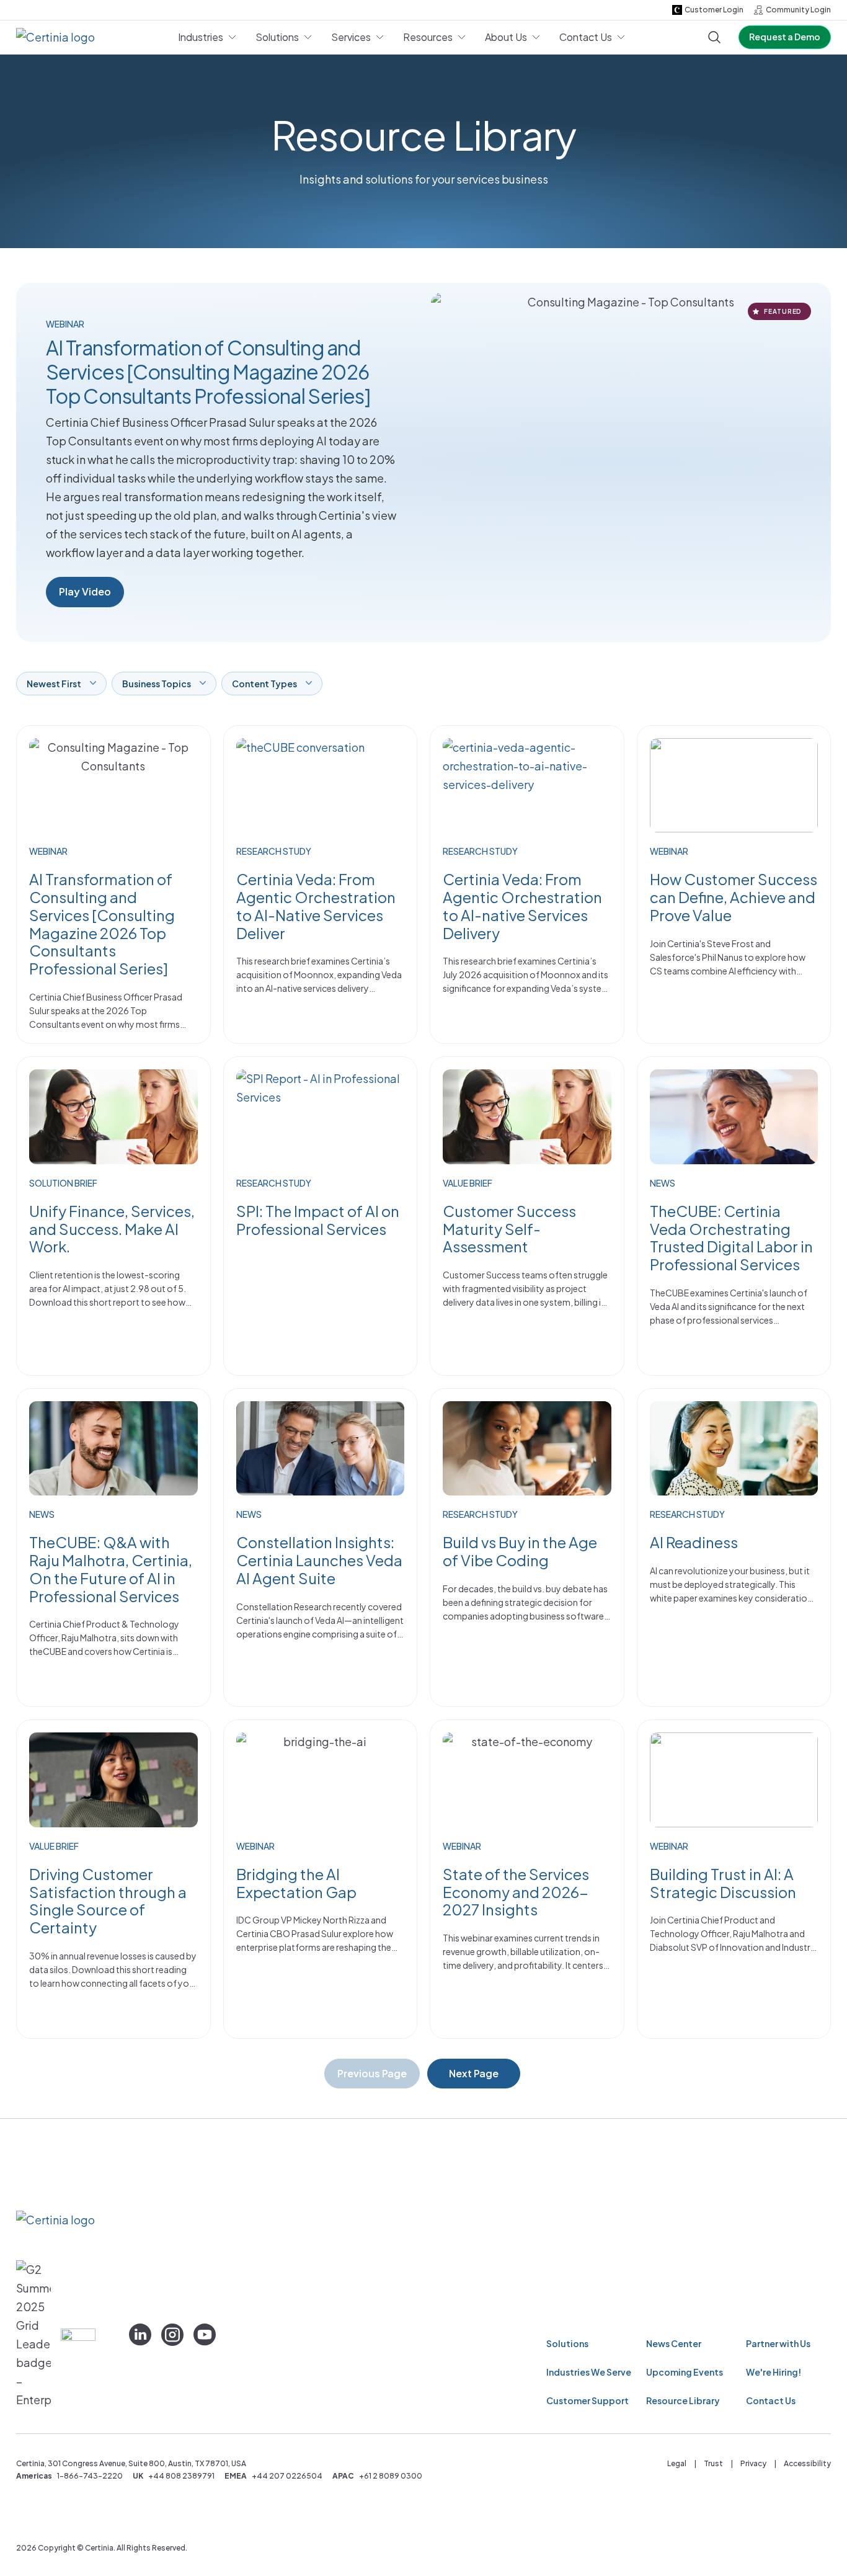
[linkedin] (140, 2335)
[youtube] (205, 2335)
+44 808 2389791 (181, 2476)
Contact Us (771, 2400)
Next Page (474, 2073)
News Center (674, 2343)
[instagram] (172, 2335)
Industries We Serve (589, 2372)
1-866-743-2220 (90, 2476)
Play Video (85, 591)
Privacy (753, 2463)
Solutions (567, 2343)
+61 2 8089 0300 (391, 2476)
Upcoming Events (685, 2372)
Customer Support (588, 2400)
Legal (677, 2463)
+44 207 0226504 (287, 2476)
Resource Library (683, 2400)
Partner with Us (778, 2343)
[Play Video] (626, 462)
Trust (713, 2463)
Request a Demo (785, 37)
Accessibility (807, 2463)
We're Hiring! (774, 2372)
